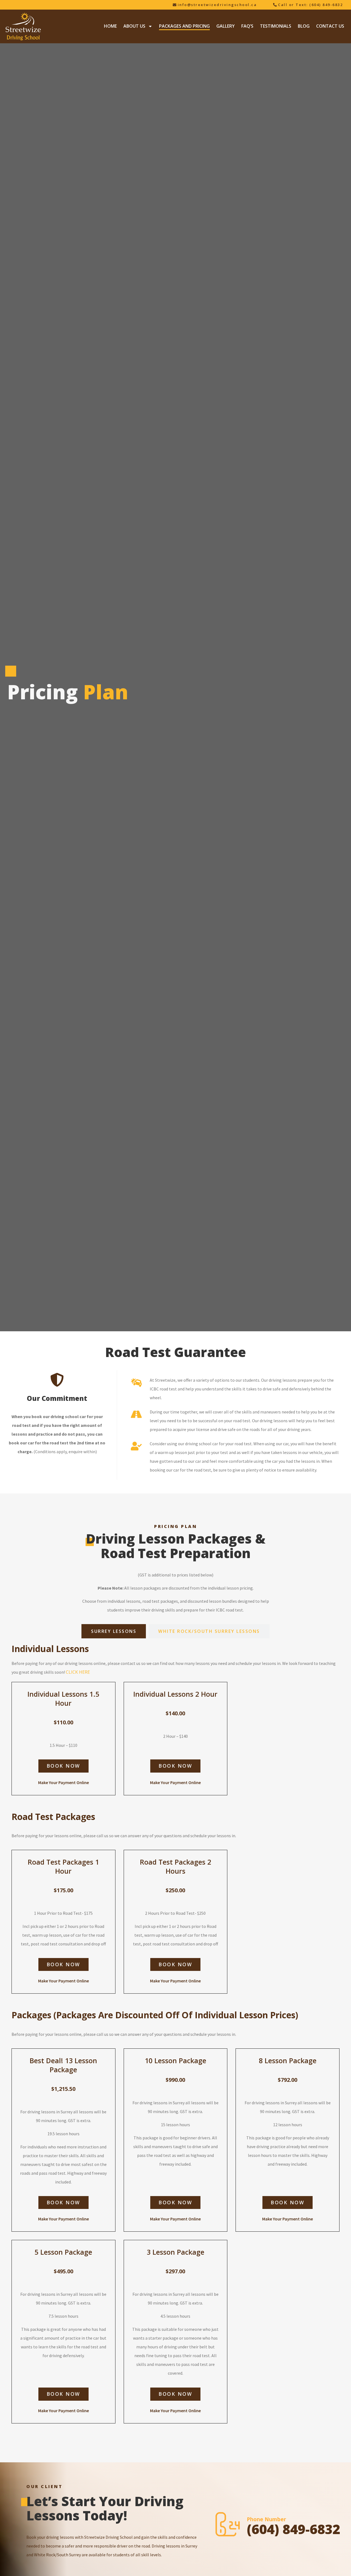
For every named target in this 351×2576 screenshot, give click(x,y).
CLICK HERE (78, 1672)
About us (134, 26)
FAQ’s (247, 26)
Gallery (226, 26)
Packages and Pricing (184, 26)
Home (110, 26)
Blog (304, 26)
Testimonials (276, 26)
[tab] (114, 1631)
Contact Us (330, 26)
